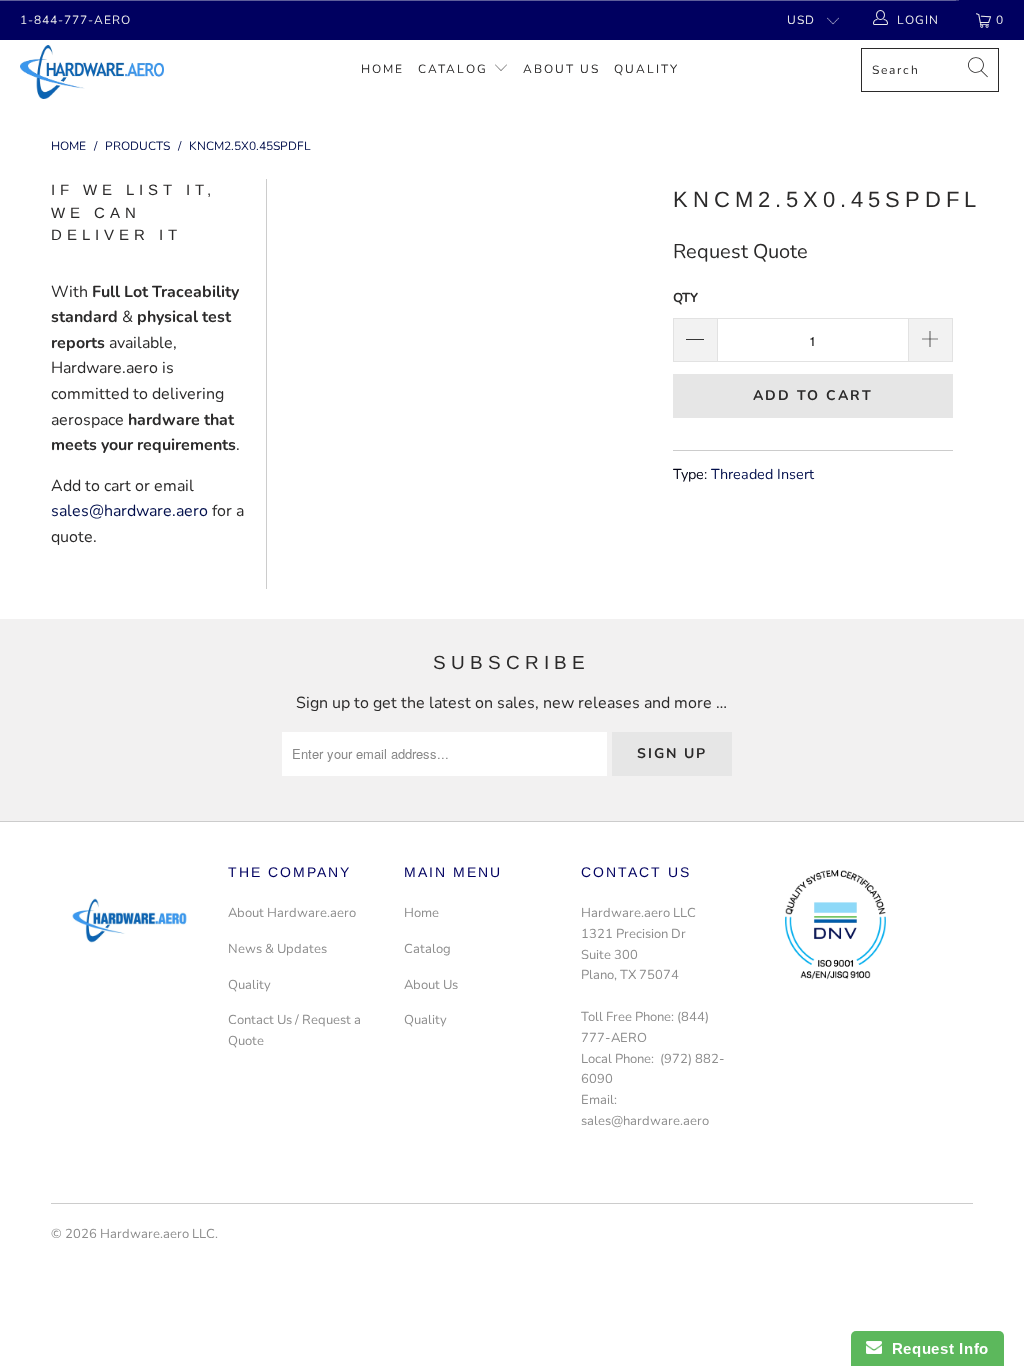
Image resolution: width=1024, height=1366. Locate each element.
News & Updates (277, 949)
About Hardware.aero (292, 913)
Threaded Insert (762, 474)
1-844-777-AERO (75, 20)
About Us (561, 69)
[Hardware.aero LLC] (92, 72)
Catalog (453, 69)
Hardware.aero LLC (157, 1234)
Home (382, 69)
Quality (646, 69)
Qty (685, 298)
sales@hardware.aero (129, 511)
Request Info (935, 1348)
